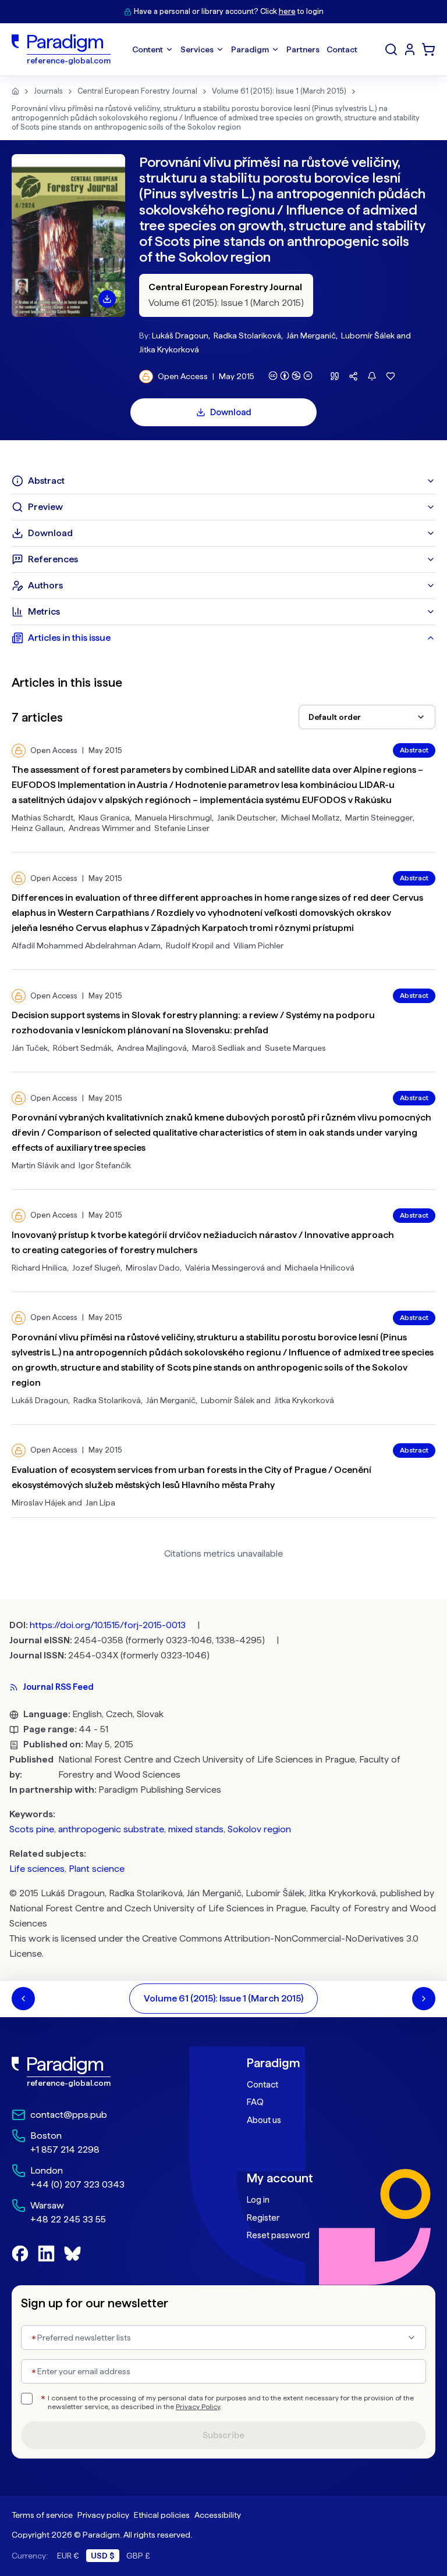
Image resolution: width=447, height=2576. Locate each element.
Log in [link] (258, 2200)
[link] (106, 2072)
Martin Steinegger (379, 818)
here (287, 11)
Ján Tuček (30, 1048)
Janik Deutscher (246, 818)
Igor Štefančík (105, 1165)
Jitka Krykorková (169, 349)
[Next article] (424, 1999)
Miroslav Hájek (39, 1503)
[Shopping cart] (428, 49)
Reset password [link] (278, 2235)
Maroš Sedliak (219, 1048)
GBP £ (138, 2556)
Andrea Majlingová (152, 1048)
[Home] (15, 91)
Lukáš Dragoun (180, 336)
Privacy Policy (198, 2407)
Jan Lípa (100, 1503)
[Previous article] (23, 1999)
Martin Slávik (35, 1165)
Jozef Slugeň (96, 1268)
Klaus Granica (104, 818)
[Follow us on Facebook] (20, 2254)
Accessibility (218, 2515)
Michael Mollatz (311, 818)
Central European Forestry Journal (137, 91)
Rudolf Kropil (190, 946)
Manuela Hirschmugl (173, 818)
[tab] (223, 481)
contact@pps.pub (69, 2115)
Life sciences (37, 1869)
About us (264, 2120)
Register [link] (263, 2218)
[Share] (353, 376)
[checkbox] (27, 2399)
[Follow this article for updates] (372, 376)
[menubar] (245, 49)
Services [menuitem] (197, 49)
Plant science (97, 1869)
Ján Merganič (311, 336)
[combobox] (367, 717)
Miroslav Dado (153, 1268)
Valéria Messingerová (225, 1268)
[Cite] (335, 376)
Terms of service (42, 2515)
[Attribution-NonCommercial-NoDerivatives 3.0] (290, 376)
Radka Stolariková (247, 336)
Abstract (414, 750)
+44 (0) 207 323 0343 (77, 2184)
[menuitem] (410, 49)
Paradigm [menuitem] (250, 49)
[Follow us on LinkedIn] (46, 2254)
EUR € (68, 2556)
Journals (48, 91)
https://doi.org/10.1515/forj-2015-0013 (108, 1625)
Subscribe (223, 2435)
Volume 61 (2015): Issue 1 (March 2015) (279, 91)
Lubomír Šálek (368, 336)
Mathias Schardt (42, 818)
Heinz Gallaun (38, 828)
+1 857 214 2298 (65, 2149)
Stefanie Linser (182, 828)
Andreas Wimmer (102, 828)
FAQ (255, 2102)
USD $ (103, 2556)
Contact (262, 2085)
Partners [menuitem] (303, 49)
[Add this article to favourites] (391, 376)
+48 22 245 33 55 (68, 2219)
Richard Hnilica (39, 1268)
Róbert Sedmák (82, 1048)
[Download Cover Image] (107, 299)
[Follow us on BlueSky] (72, 2254)
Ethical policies (162, 2515)
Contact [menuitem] (342, 49)
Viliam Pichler (258, 946)
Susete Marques (295, 1048)
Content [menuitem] (148, 49)
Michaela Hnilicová (320, 1268)
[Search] (391, 49)
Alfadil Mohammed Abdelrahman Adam (86, 946)
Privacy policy (103, 2515)
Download (231, 412)
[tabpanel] (223, 1084)
